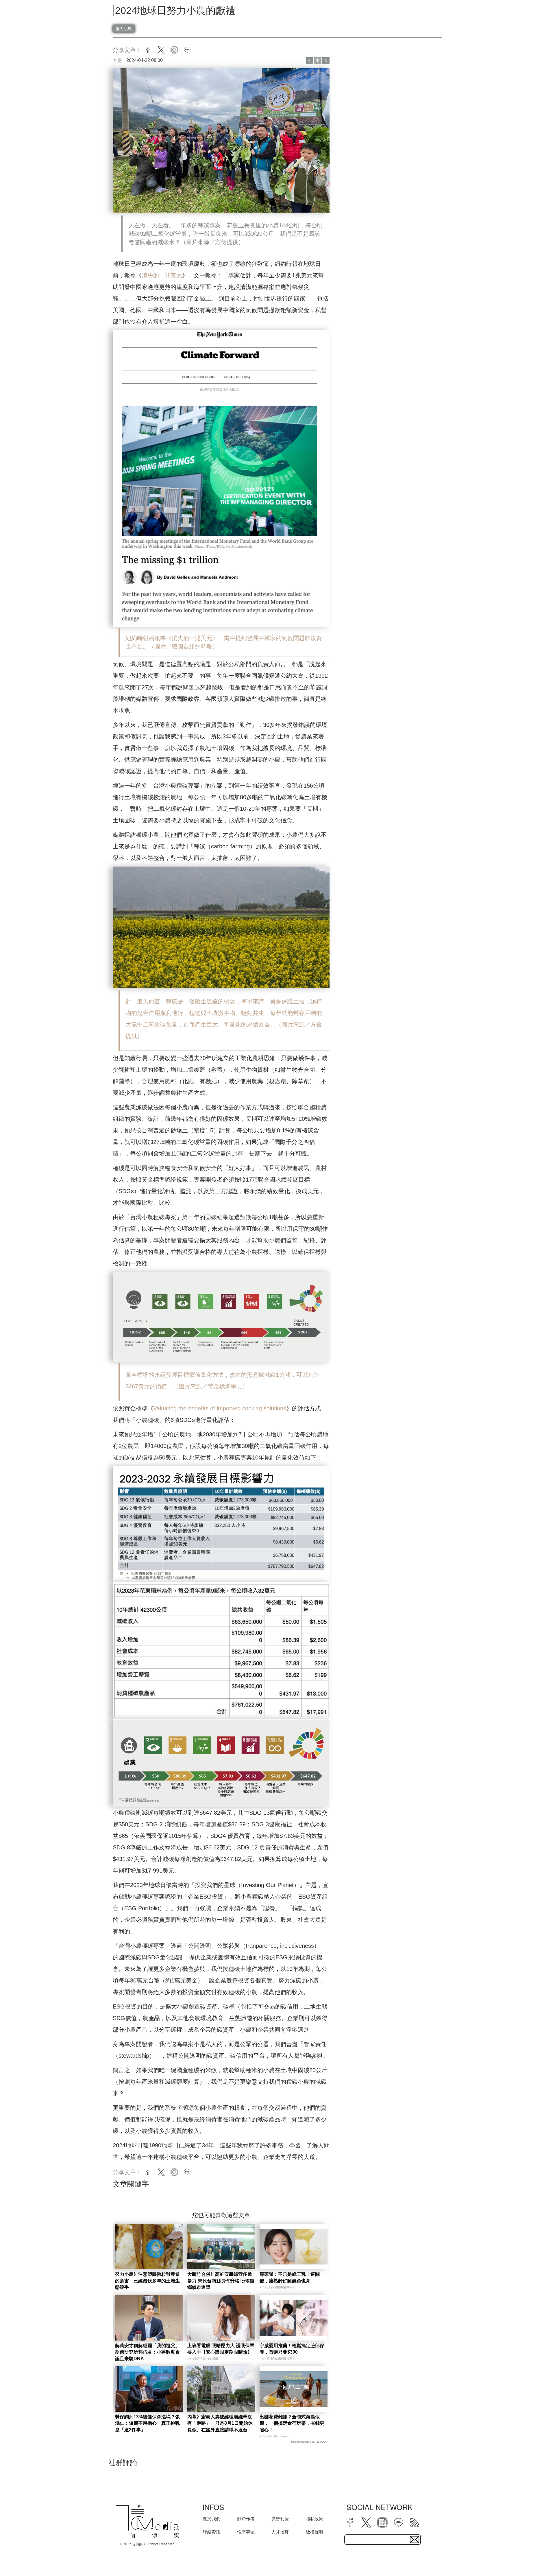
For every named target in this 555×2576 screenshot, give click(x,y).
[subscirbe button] (415, 2540)
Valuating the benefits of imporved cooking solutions (220, 1408)
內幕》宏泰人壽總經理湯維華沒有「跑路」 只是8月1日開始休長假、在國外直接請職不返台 (220, 2423)
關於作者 (246, 2519)
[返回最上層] (536, 2557)
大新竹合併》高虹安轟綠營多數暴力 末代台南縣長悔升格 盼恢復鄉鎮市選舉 (221, 2281)
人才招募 (280, 2532)
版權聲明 (314, 2532)
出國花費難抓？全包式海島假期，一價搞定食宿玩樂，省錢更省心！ (292, 2423)
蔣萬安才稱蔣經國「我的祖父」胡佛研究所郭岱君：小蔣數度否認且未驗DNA (147, 2352)
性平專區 (246, 2532)
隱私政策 (314, 2519)
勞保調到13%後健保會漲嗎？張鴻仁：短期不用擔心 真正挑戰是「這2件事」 (147, 2423)
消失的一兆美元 (162, 275)
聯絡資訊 (212, 2532)
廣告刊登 (280, 2519)
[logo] (147, 2522)
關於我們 (212, 2519)
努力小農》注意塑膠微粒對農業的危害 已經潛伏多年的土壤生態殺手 (147, 2281)
